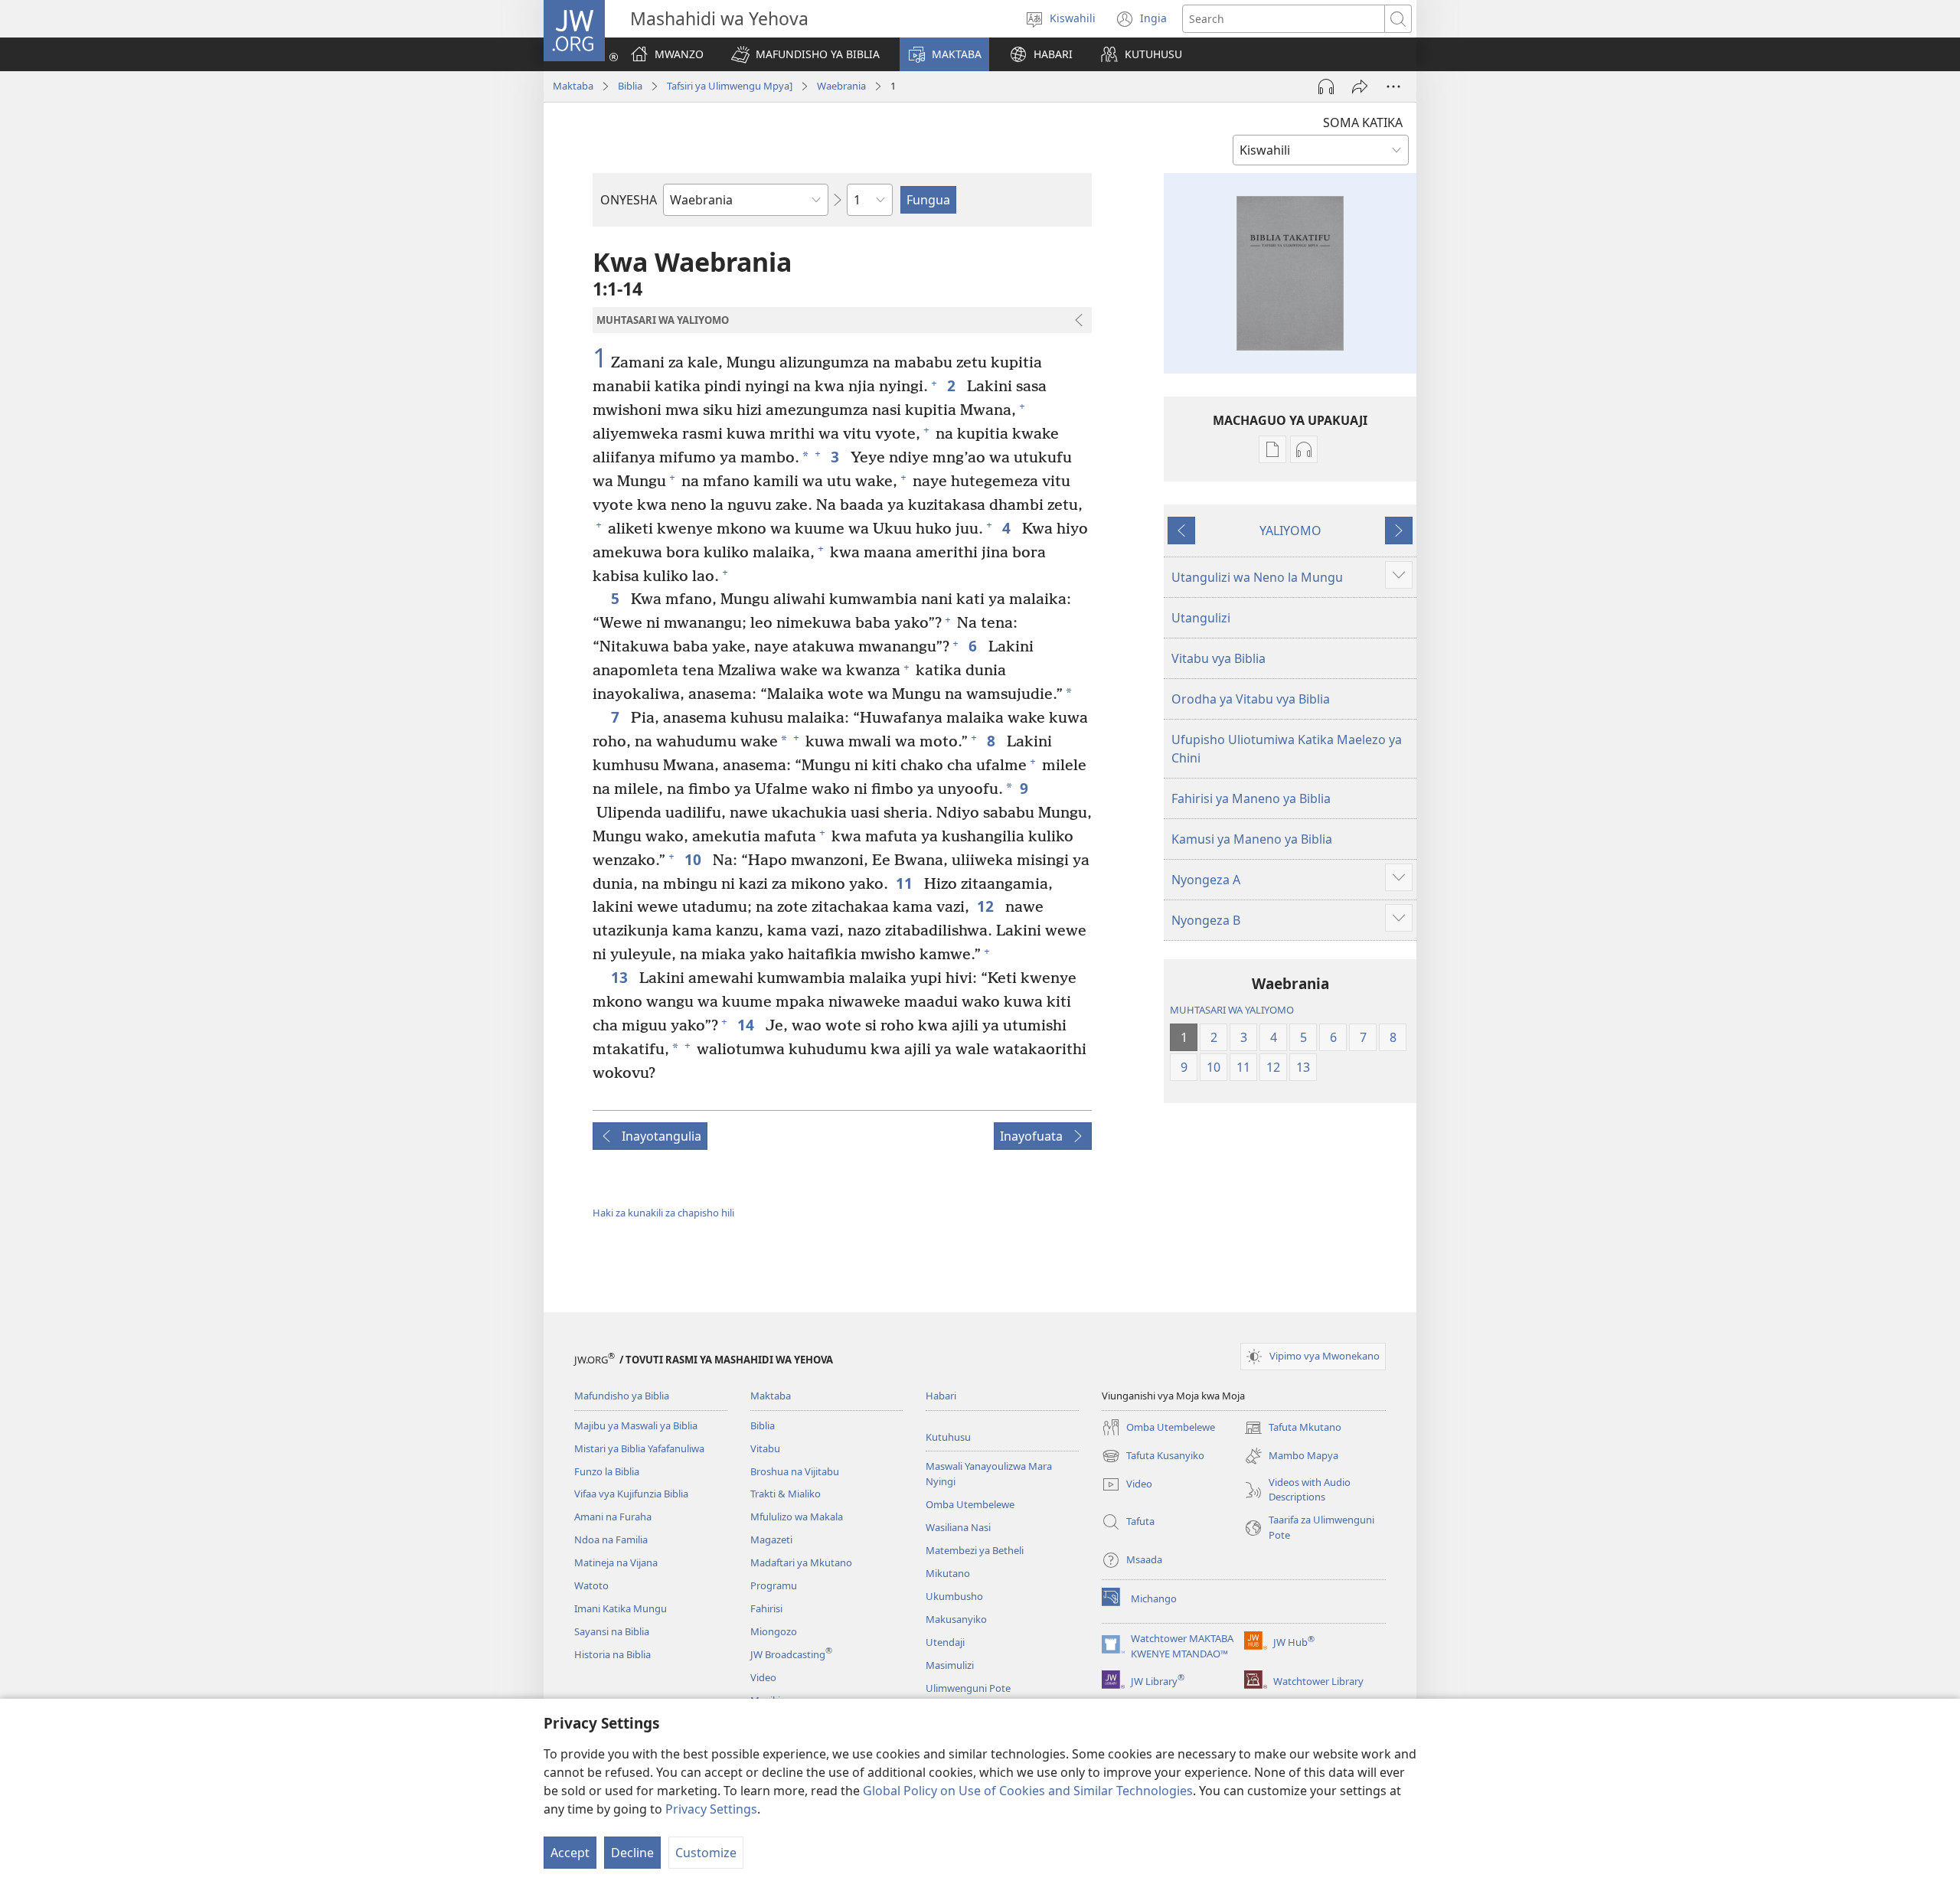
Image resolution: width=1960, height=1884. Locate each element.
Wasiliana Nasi (958, 1527)
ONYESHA (629, 200)
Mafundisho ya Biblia (622, 1396)
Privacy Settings (711, 1809)
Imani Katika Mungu (621, 1608)
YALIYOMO (1290, 531)
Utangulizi (1201, 618)
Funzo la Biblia (607, 1471)
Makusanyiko (956, 1619)
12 (987, 906)
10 (695, 859)
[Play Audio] (1326, 87)
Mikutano (948, 1573)
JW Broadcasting (791, 1654)
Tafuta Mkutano (1293, 1429)
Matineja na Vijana (616, 1562)
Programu (774, 1585)
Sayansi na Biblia (612, 1631)
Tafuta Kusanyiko (1153, 1457)
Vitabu (765, 1448)
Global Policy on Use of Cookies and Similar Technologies (1028, 1791)
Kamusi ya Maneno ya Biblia (1252, 839)
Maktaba (573, 86)
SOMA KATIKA (1363, 122)
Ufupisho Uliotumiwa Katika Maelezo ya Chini (1287, 749)
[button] (805, 54)
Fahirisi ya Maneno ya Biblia (1251, 798)
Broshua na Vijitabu (795, 1471)
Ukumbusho (954, 1596)
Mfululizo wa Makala (797, 1517)
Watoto (591, 1585)
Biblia (630, 86)
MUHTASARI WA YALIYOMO (1232, 1010)
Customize (706, 1853)
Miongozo (774, 1631)
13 (621, 977)
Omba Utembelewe (970, 1504)
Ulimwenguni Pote (968, 1688)
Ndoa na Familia (611, 1540)
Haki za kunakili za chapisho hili (663, 1213)
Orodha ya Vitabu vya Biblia (1251, 699)
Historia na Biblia (612, 1654)
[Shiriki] (1360, 87)
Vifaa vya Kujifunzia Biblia (631, 1494)
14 (748, 1025)
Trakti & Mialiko (786, 1494)
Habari (941, 1396)
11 (906, 883)
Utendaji (945, 1642)
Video (763, 1677)
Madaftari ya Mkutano (801, 1562)
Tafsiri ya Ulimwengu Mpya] (730, 86)
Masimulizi (950, 1665)
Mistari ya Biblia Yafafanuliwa (639, 1448)
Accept (570, 1853)
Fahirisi (766, 1608)
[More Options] (1393, 87)
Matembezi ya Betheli (975, 1550)
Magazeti (771, 1540)
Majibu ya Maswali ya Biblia (636, 1425)
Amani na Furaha (613, 1517)
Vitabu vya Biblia (1218, 658)
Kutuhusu (948, 1437)
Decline (632, 1853)
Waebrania (841, 86)
